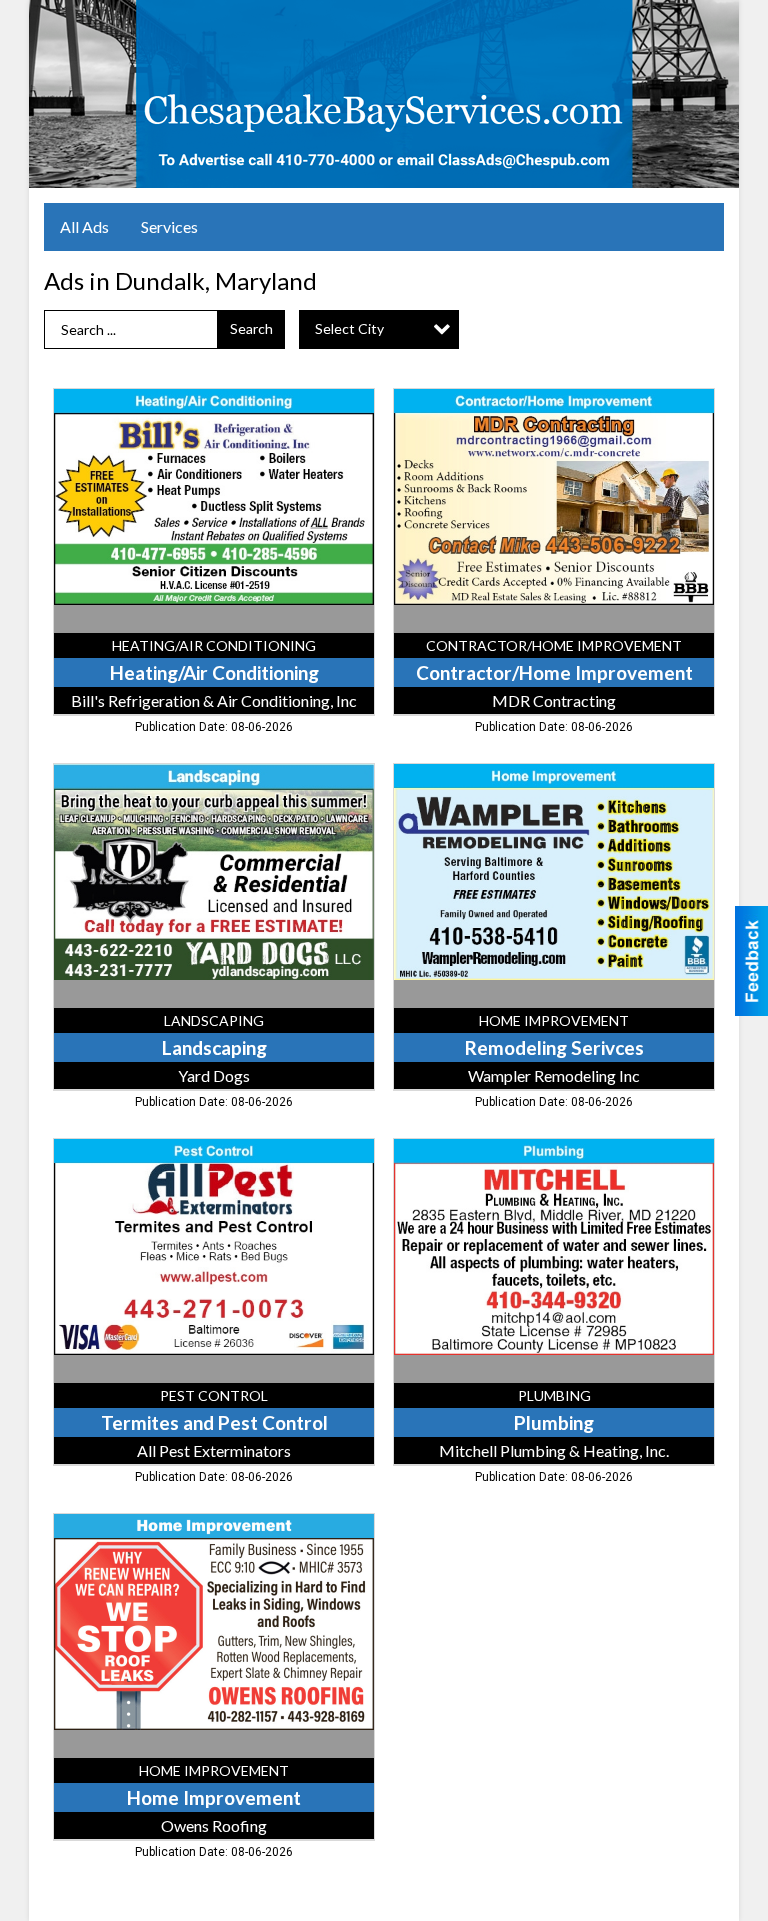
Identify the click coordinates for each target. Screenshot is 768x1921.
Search (251, 328)
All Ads (84, 226)
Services (169, 226)
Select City (349, 328)
